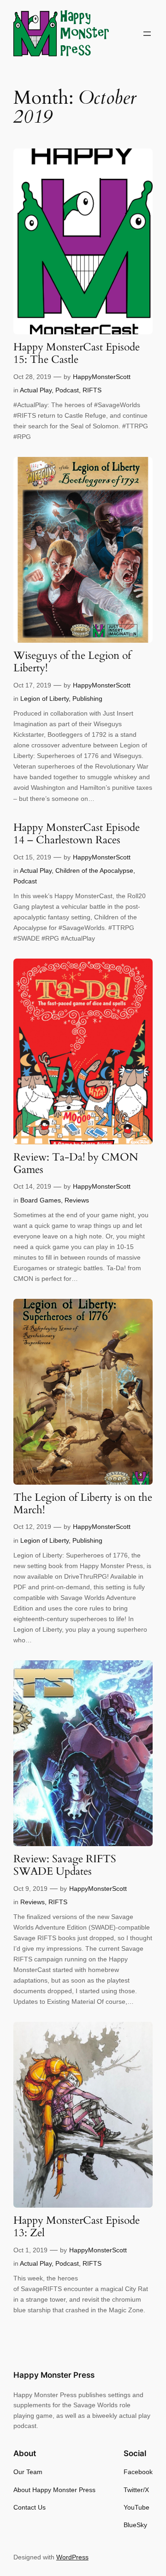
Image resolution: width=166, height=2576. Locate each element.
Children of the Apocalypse (94, 871)
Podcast (67, 390)
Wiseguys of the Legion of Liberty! (72, 662)
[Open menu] (147, 34)
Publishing (87, 699)
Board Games (41, 1200)
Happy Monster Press (54, 2375)
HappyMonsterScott (102, 377)
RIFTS (92, 390)
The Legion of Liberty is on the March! (83, 1504)
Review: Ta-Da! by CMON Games (76, 1164)
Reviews (77, 1200)
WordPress (72, 2557)
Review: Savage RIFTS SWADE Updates (65, 1865)
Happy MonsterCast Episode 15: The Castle (77, 354)
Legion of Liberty (44, 699)
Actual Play (36, 390)
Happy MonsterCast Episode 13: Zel (77, 2227)
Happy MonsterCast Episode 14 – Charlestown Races (77, 834)
